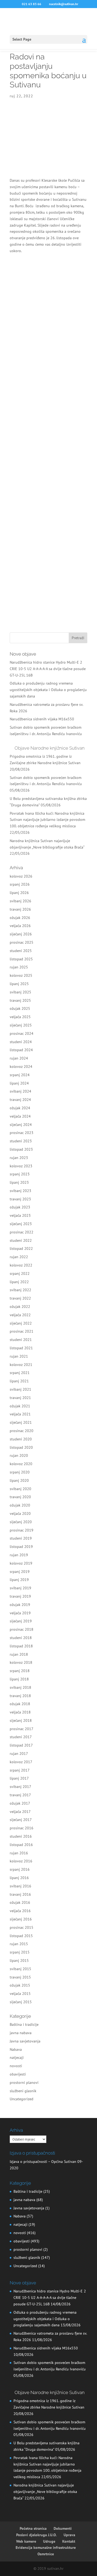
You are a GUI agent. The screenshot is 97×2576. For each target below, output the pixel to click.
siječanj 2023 (21, 1224)
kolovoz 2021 (21, 1365)
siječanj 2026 (21, 934)
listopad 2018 (21, 1646)
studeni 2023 (21, 1141)
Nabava (16, 2049)
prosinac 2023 (22, 1133)
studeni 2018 (21, 1638)
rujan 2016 (19, 1853)
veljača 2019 (20, 1613)
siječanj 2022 (21, 1323)
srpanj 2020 (20, 1472)
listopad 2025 (21, 959)
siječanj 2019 (21, 1621)
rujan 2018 (19, 1654)
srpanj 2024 (20, 1075)
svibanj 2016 (20, 1886)
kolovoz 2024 (21, 1067)
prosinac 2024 (22, 1033)
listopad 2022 (21, 1248)
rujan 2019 (19, 1555)
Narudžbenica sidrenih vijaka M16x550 (42, 719)
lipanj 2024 (19, 1083)
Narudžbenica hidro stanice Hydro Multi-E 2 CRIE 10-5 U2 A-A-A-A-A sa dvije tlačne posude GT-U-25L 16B (48, 669)
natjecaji (17, 2058)
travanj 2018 (20, 1696)
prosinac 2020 (22, 1431)
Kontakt (69, 2541)
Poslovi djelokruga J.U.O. (36, 2535)
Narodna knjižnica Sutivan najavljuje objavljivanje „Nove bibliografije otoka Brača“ (45, 2492)
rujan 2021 (19, 1356)
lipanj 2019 (19, 1580)
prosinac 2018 (22, 1629)
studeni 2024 (21, 1042)
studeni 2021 (21, 1340)
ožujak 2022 (20, 1307)
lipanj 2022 (19, 1282)
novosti (16, 2066)
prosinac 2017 (22, 1729)
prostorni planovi (24, 2083)
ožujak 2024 (20, 1108)
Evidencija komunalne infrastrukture (46, 2548)
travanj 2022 (20, 1298)
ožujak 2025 (20, 1008)
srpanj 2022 (20, 1273)
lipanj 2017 (19, 1778)
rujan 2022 (19, 1257)
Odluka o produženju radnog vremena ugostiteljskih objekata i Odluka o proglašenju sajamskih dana (48, 690)
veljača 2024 (20, 1116)
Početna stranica (33, 2528)
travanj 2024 (20, 1100)
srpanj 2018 (20, 1671)
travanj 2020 (20, 1497)
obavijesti (18, 2074)
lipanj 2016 (19, 1878)
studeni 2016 (21, 1836)
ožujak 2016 (20, 1902)
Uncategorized (22, 2099)
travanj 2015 (20, 1977)
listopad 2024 (21, 1050)
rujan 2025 (19, 967)
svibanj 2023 (20, 1191)
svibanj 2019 (20, 1588)
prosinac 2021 (22, 1331)
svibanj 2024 (20, 1091)
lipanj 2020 (19, 1480)
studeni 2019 (21, 1538)
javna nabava (21, 2033)
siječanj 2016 (21, 1919)
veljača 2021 (20, 1414)
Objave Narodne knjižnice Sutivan (50, 748)
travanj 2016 (20, 1894)
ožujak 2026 (20, 918)
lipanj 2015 (19, 1960)
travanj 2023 (20, 1199)
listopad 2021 (21, 1348)
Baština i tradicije (24, 2024)
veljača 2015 (20, 1994)
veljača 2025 (20, 1017)
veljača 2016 (20, 1911)
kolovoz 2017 (21, 1762)
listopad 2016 (21, 1845)
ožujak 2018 (20, 1704)
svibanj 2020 (20, 1489)
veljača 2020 (20, 1514)
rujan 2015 (19, 1944)
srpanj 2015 (20, 1952)
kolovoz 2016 (21, 1861)
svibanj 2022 (20, 1290)
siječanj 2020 (21, 1522)
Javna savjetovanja (25, 2041)
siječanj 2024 (21, 1125)
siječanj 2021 (21, 1422)
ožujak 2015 (20, 1985)
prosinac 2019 (22, 1530)
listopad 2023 (21, 1149)
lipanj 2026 (19, 893)
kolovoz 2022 (21, 1265)
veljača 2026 (20, 926)
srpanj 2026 (20, 884)
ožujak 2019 (20, 1605)
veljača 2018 (20, 1712)
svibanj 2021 (20, 1389)
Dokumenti (63, 2528)
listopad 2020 (21, 1447)
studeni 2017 (21, 1737)
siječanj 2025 (21, 1025)
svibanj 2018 (20, 1687)
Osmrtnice (46, 2554)
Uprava (69, 2535)
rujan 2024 (19, 1058)
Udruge (49, 2541)
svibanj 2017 (20, 1787)
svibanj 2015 (20, 1969)
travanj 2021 (20, 1398)
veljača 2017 (20, 1812)
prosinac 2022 (22, 1232)
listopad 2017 (21, 1745)
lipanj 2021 (19, 1381)
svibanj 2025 (20, 992)
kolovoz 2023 (21, 1166)
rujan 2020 (19, 1455)
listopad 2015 (21, 1936)
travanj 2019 (20, 1596)
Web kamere (26, 2541)
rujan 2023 (19, 1158)
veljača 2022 (20, 1315)
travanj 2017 (20, 1795)
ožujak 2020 (20, 1505)
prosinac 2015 (22, 1927)
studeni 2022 (21, 1240)
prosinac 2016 (22, 1828)
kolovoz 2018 (21, 1662)
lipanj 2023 (19, 1182)
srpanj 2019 (20, 1572)
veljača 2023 (20, 1215)
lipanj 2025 (19, 984)
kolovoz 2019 (21, 1563)
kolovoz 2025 (21, 975)
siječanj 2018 (21, 1720)
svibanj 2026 (20, 901)
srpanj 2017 (20, 1770)
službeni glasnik (23, 2091)
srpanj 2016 (20, 1869)
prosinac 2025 (22, 942)
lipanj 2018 (19, 1679)
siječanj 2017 (21, 1820)
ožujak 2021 (20, 1406)
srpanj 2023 (20, 1174)
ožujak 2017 (20, 1803)
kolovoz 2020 (21, 1464)
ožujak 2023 (20, 1207)
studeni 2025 (21, 951)
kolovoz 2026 (21, 876)
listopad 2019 (21, 1547)
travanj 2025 (20, 1000)
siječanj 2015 (21, 2002)
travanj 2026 (20, 909)
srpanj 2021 (20, 1373)
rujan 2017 (19, 1754)
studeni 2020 (21, 1439)
